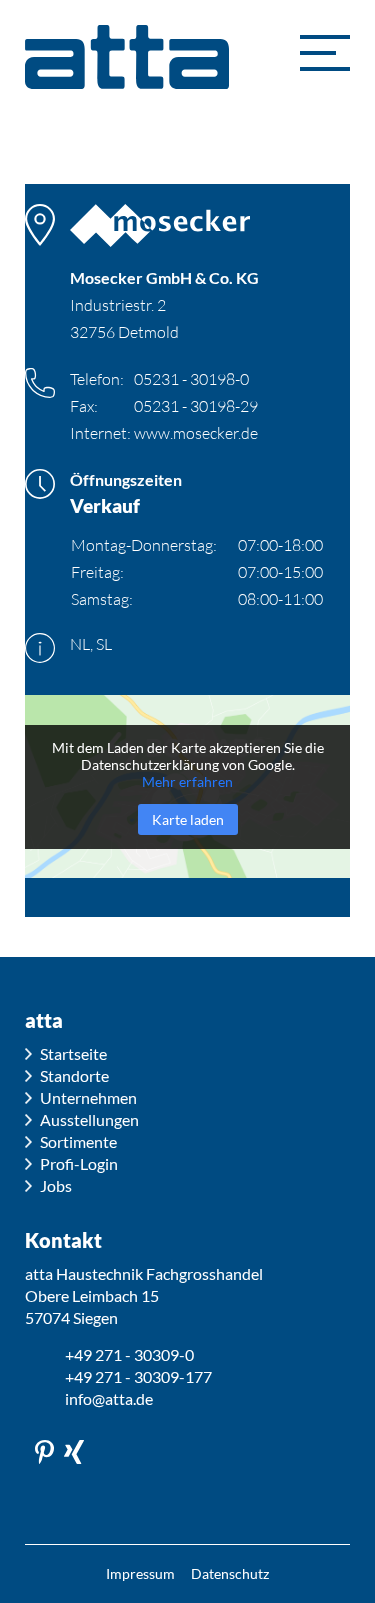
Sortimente (78, 1141)
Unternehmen (88, 1097)
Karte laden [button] (188, 819)
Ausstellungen (89, 1119)
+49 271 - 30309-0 (129, 1354)
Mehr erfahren (187, 781)
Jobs (56, 1185)
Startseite (73, 1053)
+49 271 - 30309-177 (138, 1376)
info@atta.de (109, 1398)
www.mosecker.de (196, 433)
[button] (325, 53)
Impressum (140, 1573)
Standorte (74, 1075)
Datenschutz (230, 1573)
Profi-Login (79, 1163)
